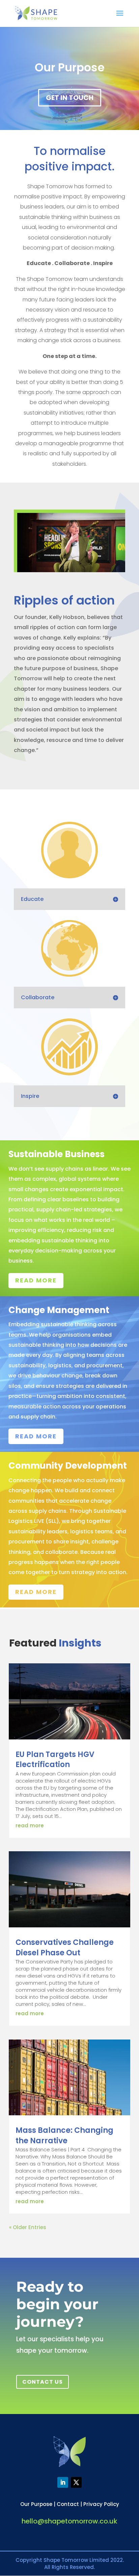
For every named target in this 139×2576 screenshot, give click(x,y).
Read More (36, 1280)
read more (30, 1825)
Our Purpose (36, 2504)
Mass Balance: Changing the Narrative (64, 2135)
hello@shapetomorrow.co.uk (69, 2521)
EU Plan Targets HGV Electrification (55, 1760)
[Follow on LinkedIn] (63, 2482)
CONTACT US (43, 2382)
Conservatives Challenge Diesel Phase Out (65, 1948)
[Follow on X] (76, 2482)
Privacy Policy (101, 2504)
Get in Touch (70, 98)
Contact (68, 2504)
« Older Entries (28, 2227)
